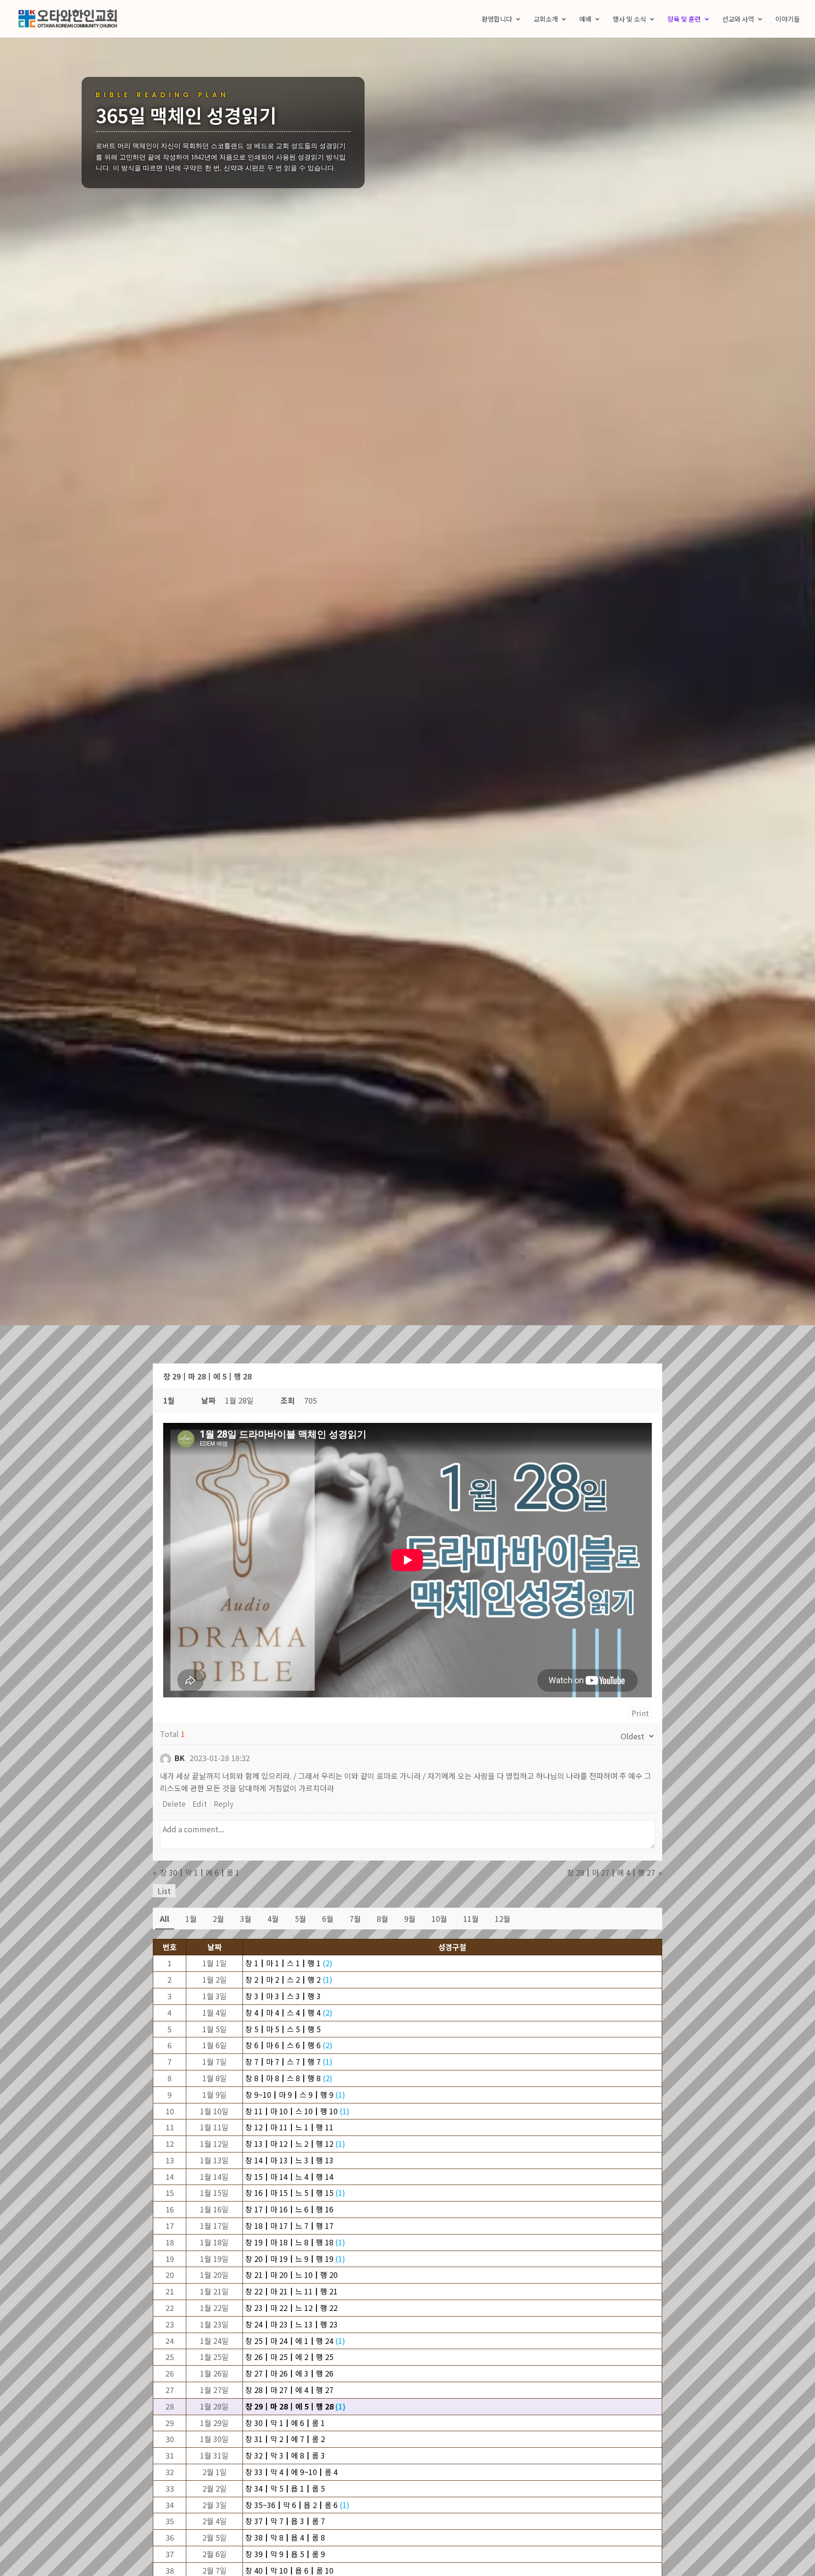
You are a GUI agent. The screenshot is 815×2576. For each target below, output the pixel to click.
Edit (200, 1803)
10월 (439, 1919)
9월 (410, 1919)
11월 (471, 1919)
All (165, 1919)
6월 (328, 1919)
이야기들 (788, 20)
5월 (300, 1919)
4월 (273, 1919)
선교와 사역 (738, 20)
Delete (174, 1803)
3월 (246, 1919)
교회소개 (546, 20)
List (164, 1891)
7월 (355, 1919)
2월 (218, 1919)
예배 (585, 20)
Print (640, 1713)
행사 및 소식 (629, 20)
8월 (383, 1919)
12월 (503, 1919)
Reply (224, 1803)
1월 (191, 1919)
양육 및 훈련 (684, 20)
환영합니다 (497, 20)
